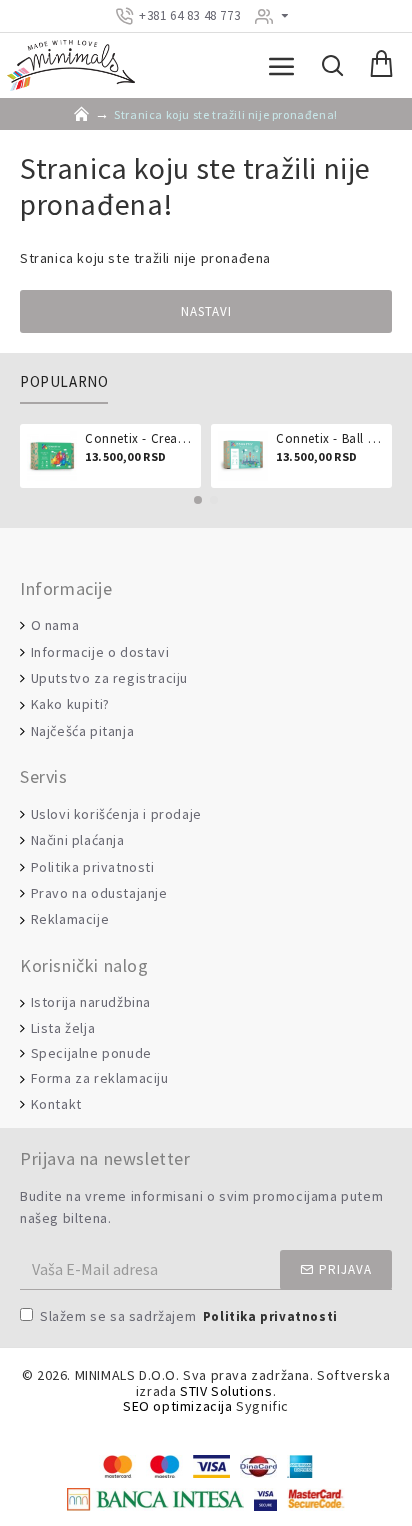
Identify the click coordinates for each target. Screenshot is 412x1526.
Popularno (64, 382)
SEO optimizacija (178, 1406)
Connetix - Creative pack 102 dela (139, 439)
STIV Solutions (226, 1391)
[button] (198, 500)
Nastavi (206, 311)
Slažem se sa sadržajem (189, 1316)
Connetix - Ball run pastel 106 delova (330, 439)
